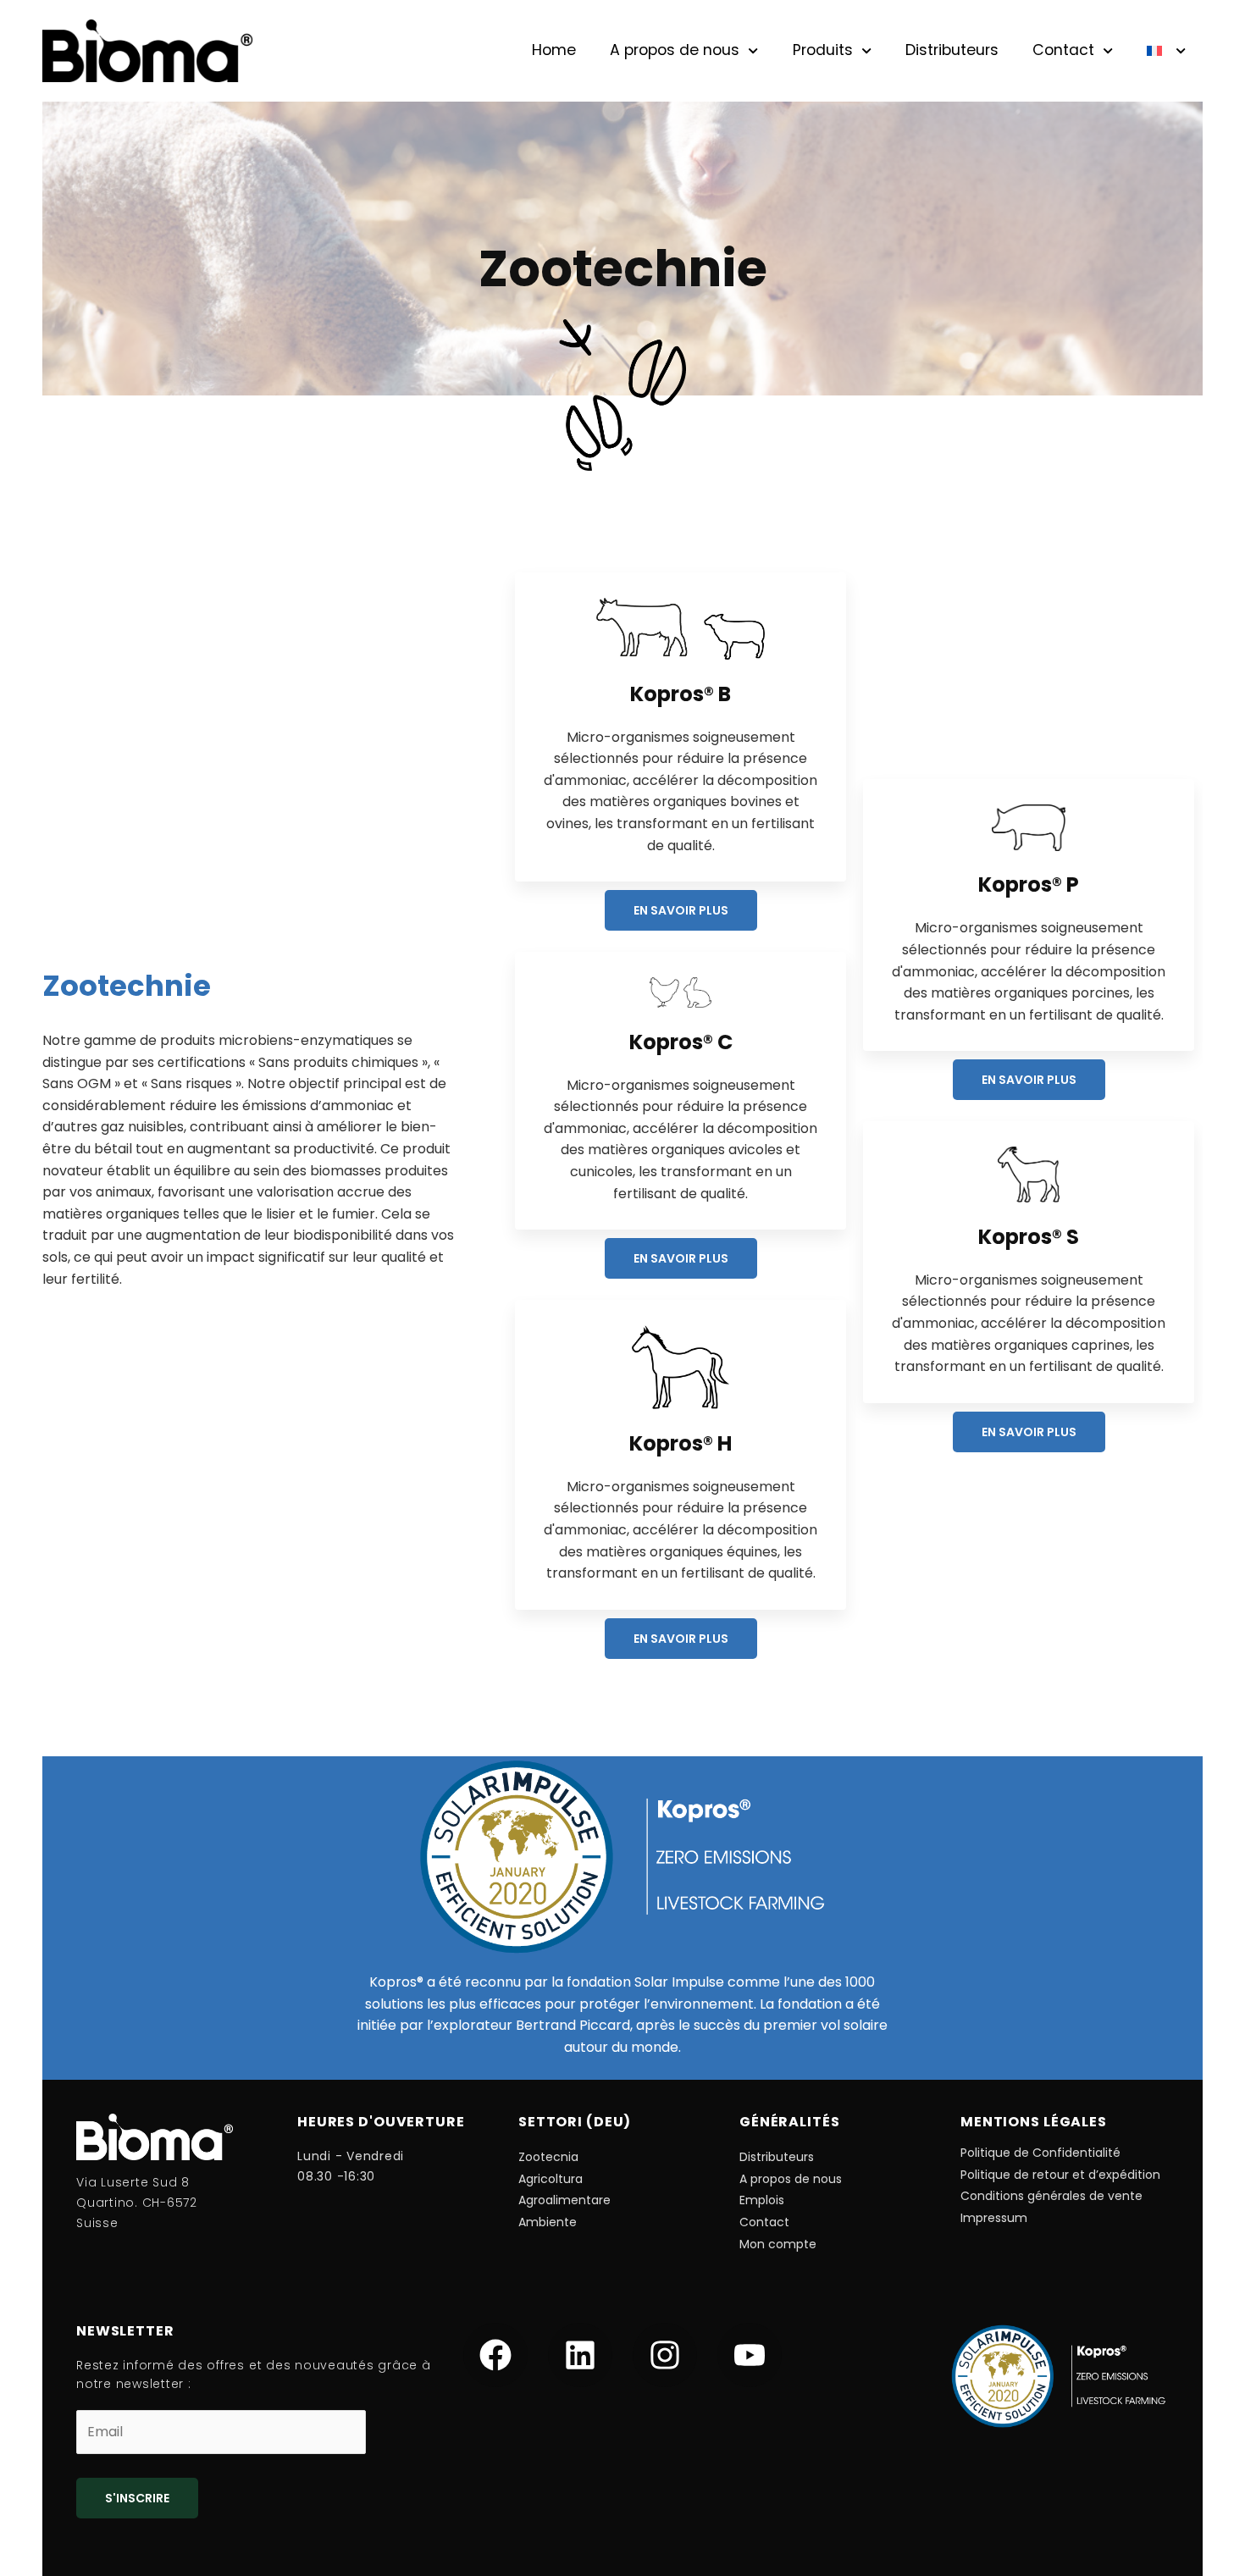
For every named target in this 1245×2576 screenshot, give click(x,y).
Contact (1063, 50)
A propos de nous (675, 50)
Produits (823, 50)
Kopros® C (681, 1042)
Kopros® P (1029, 884)
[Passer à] (1166, 51)
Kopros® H (681, 1443)
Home (554, 50)
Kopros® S (1029, 1237)
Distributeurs (952, 50)
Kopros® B (681, 694)
